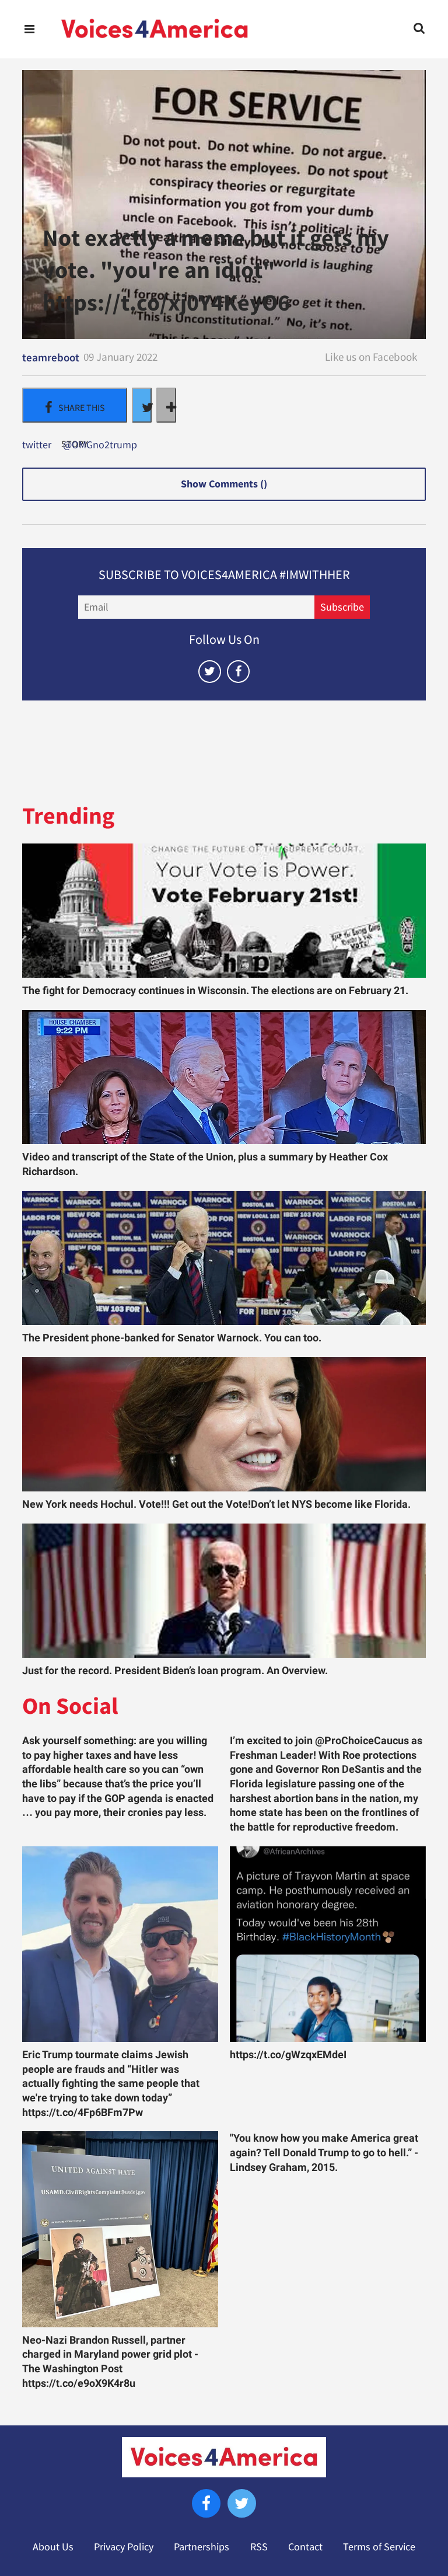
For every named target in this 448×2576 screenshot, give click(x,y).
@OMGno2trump (100, 445)
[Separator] (166, 405)
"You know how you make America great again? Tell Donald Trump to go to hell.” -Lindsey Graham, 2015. (324, 2153)
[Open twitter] (210, 672)
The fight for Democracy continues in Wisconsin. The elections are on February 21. (215, 991)
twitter (37, 445)
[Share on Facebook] (75, 405)
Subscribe (342, 607)
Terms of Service (379, 2547)
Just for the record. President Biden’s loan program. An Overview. (175, 1671)
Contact (305, 2547)
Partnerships (202, 2547)
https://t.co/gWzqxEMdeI (288, 2055)
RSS (259, 2547)
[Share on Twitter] (142, 405)
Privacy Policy (124, 2547)
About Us (53, 2547)
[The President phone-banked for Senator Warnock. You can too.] (224, 1258)
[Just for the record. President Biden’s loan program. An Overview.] (224, 1591)
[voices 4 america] (155, 29)
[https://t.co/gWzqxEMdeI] (328, 1944)
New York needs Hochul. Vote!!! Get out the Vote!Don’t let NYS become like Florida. (216, 1504)
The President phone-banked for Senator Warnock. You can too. (172, 1338)
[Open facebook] (238, 672)
